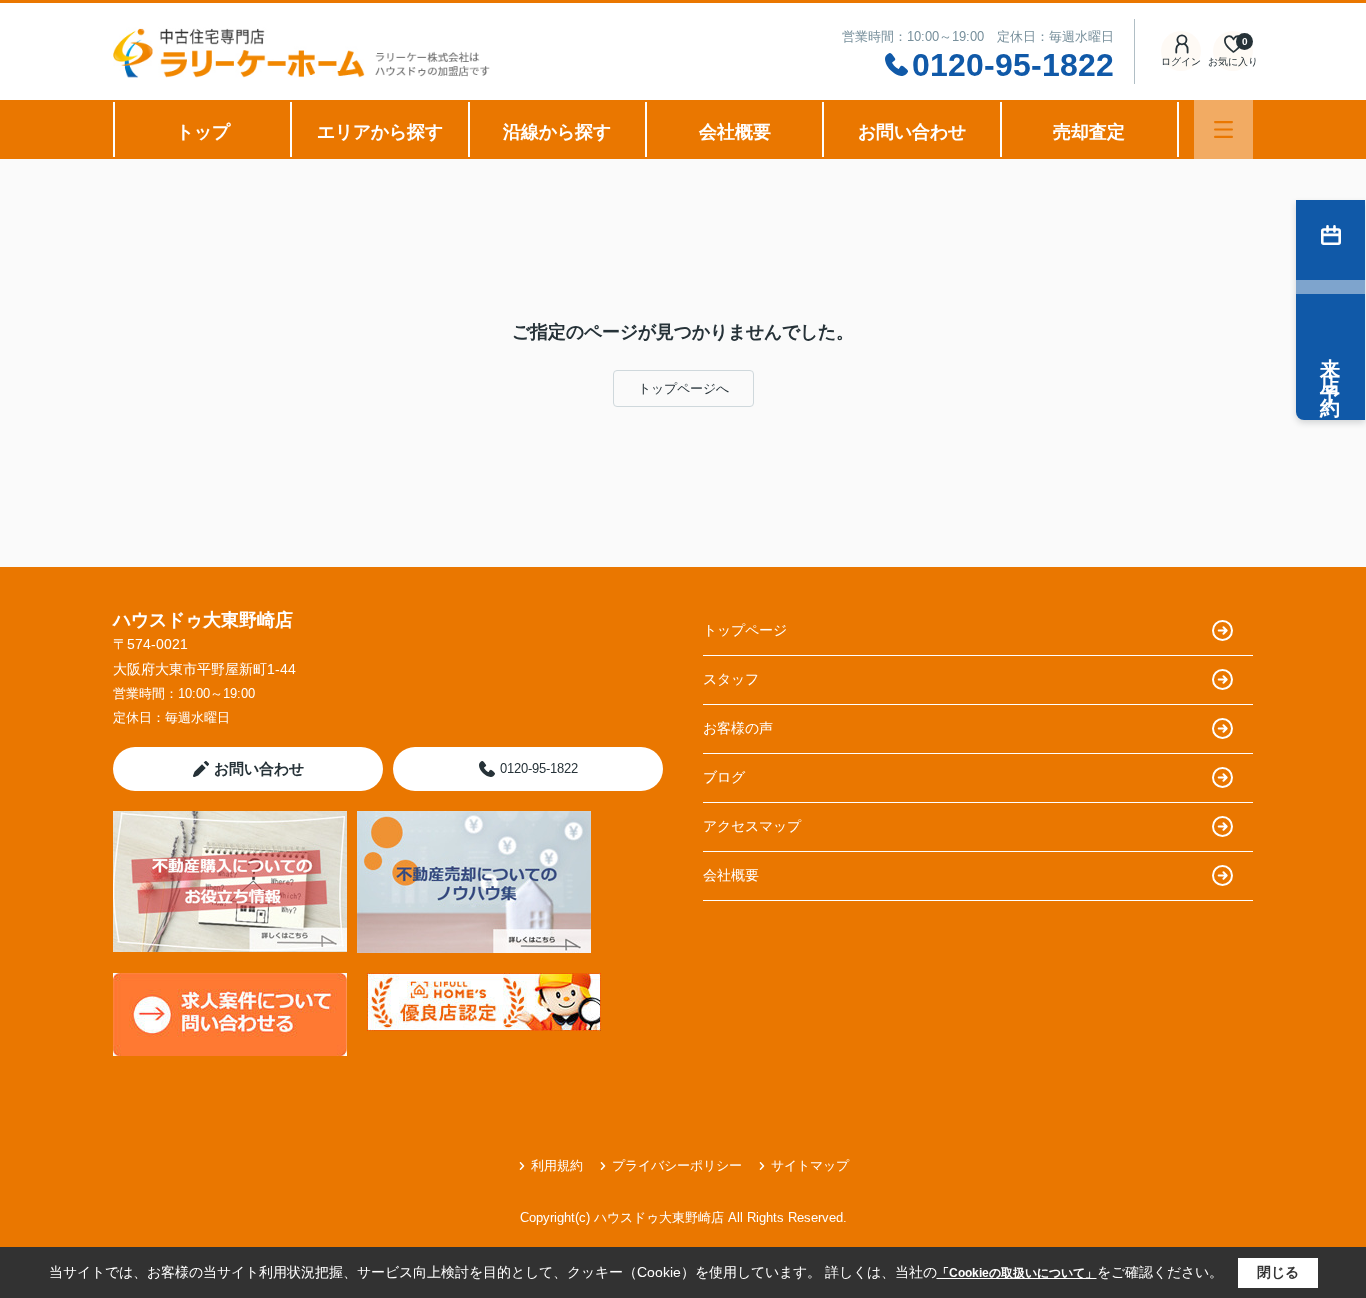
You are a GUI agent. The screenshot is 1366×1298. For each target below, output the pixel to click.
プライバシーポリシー (677, 1165)
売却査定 (1089, 132)
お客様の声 (738, 728)
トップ (203, 132)
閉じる (1278, 1272)
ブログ (724, 777)
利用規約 (557, 1165)
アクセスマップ (752, 826)
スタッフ (731, 679)
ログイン (1181, 61)
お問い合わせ (912, 132)
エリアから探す (380, 132)
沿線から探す (557, 132)
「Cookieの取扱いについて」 (1017, 1273)
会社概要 (735, 132)
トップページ (745, 630)
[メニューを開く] (1223, 129)
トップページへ (683, 388)
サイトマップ (810, 1165)
